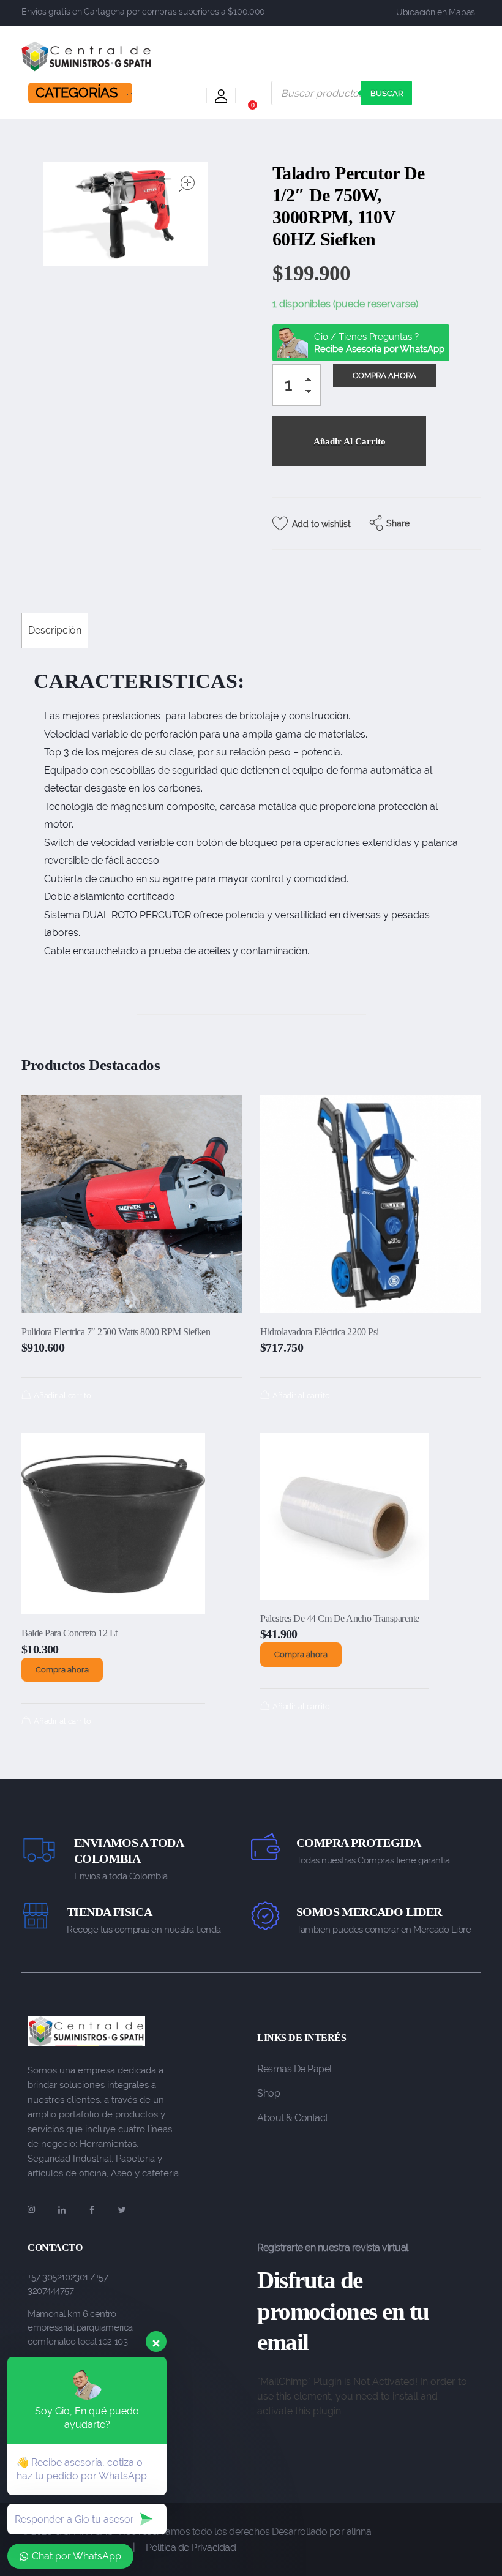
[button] (312, 381)
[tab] (55, 630)
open (187, 184)
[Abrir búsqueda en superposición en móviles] (342, 93)
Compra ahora (62, 1670)
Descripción (55, 630)
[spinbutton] (297, 385)
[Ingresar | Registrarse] (221, 98)
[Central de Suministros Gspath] (87, 56)
